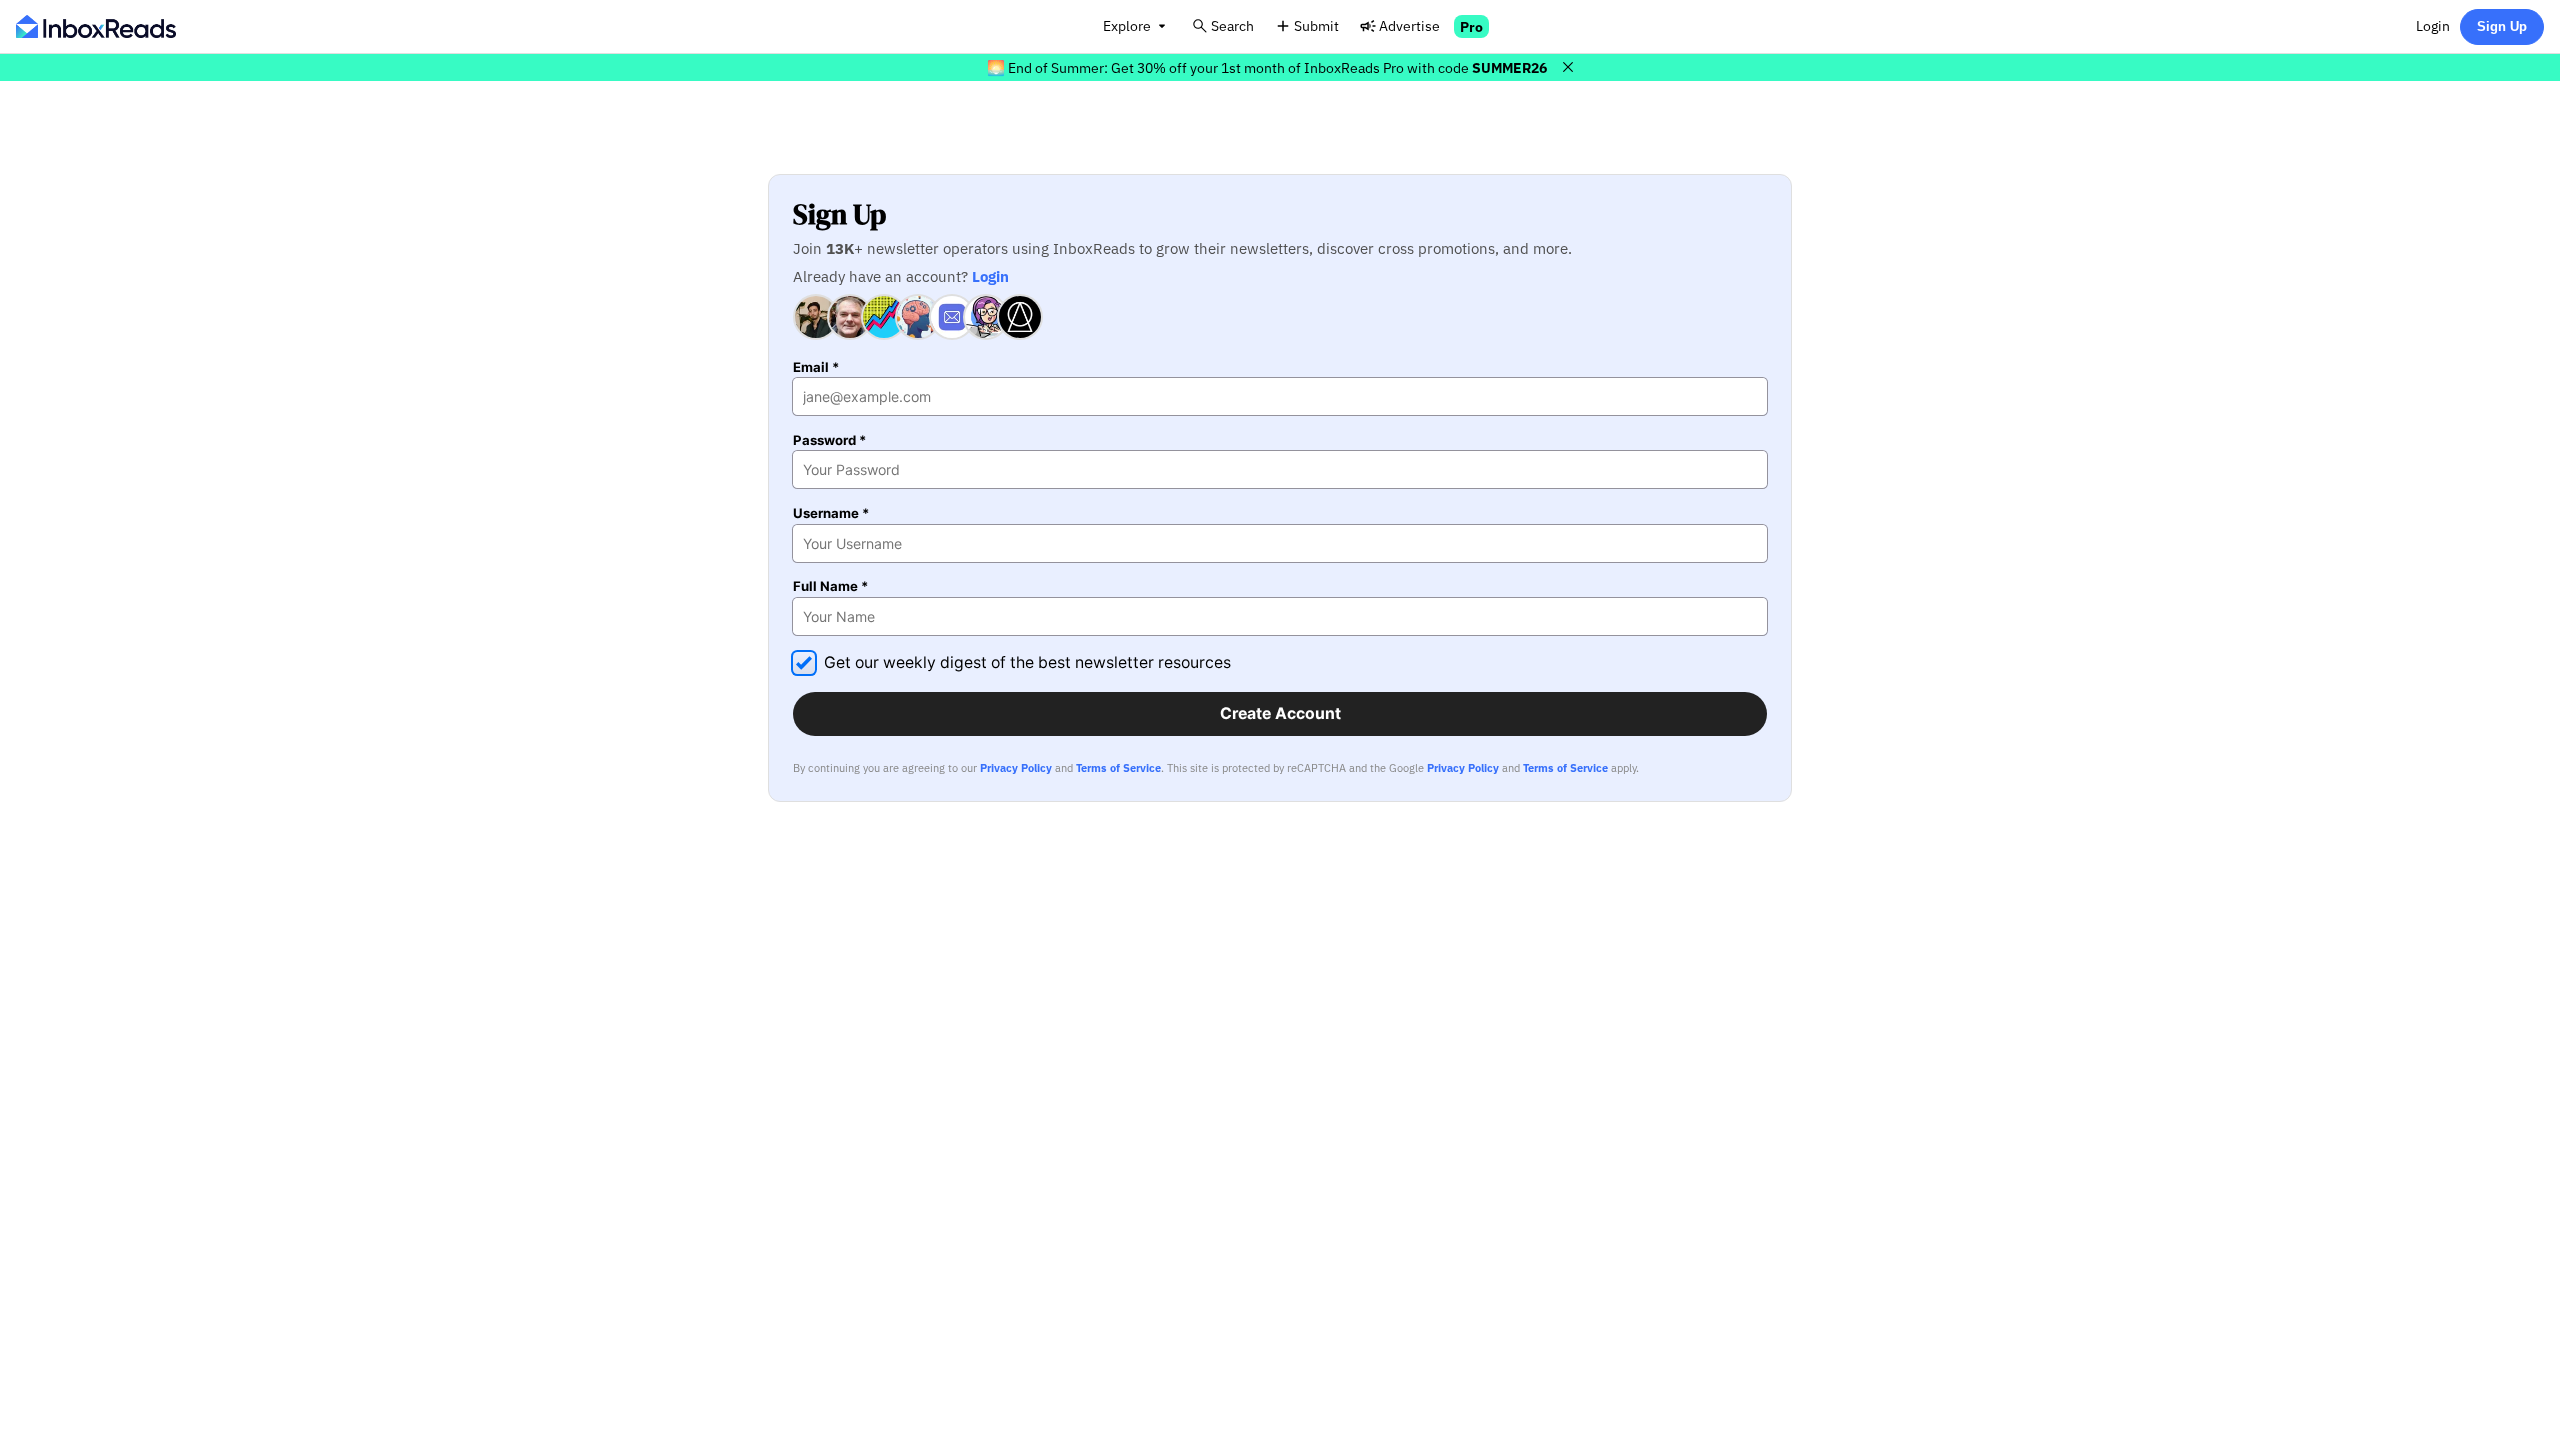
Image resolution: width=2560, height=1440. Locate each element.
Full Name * (830, 586)
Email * (816, 367)
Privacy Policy (1016, 768)
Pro (1471, 26)
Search (1232, 25)
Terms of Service (1118, 768)
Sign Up (2502, 26)
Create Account (1280, 713)
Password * (829, 440)
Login (2433, 25)
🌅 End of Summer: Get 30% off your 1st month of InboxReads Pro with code (1267, 67)
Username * (831, 513)
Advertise (1409, 25)
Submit (1316, 25)
